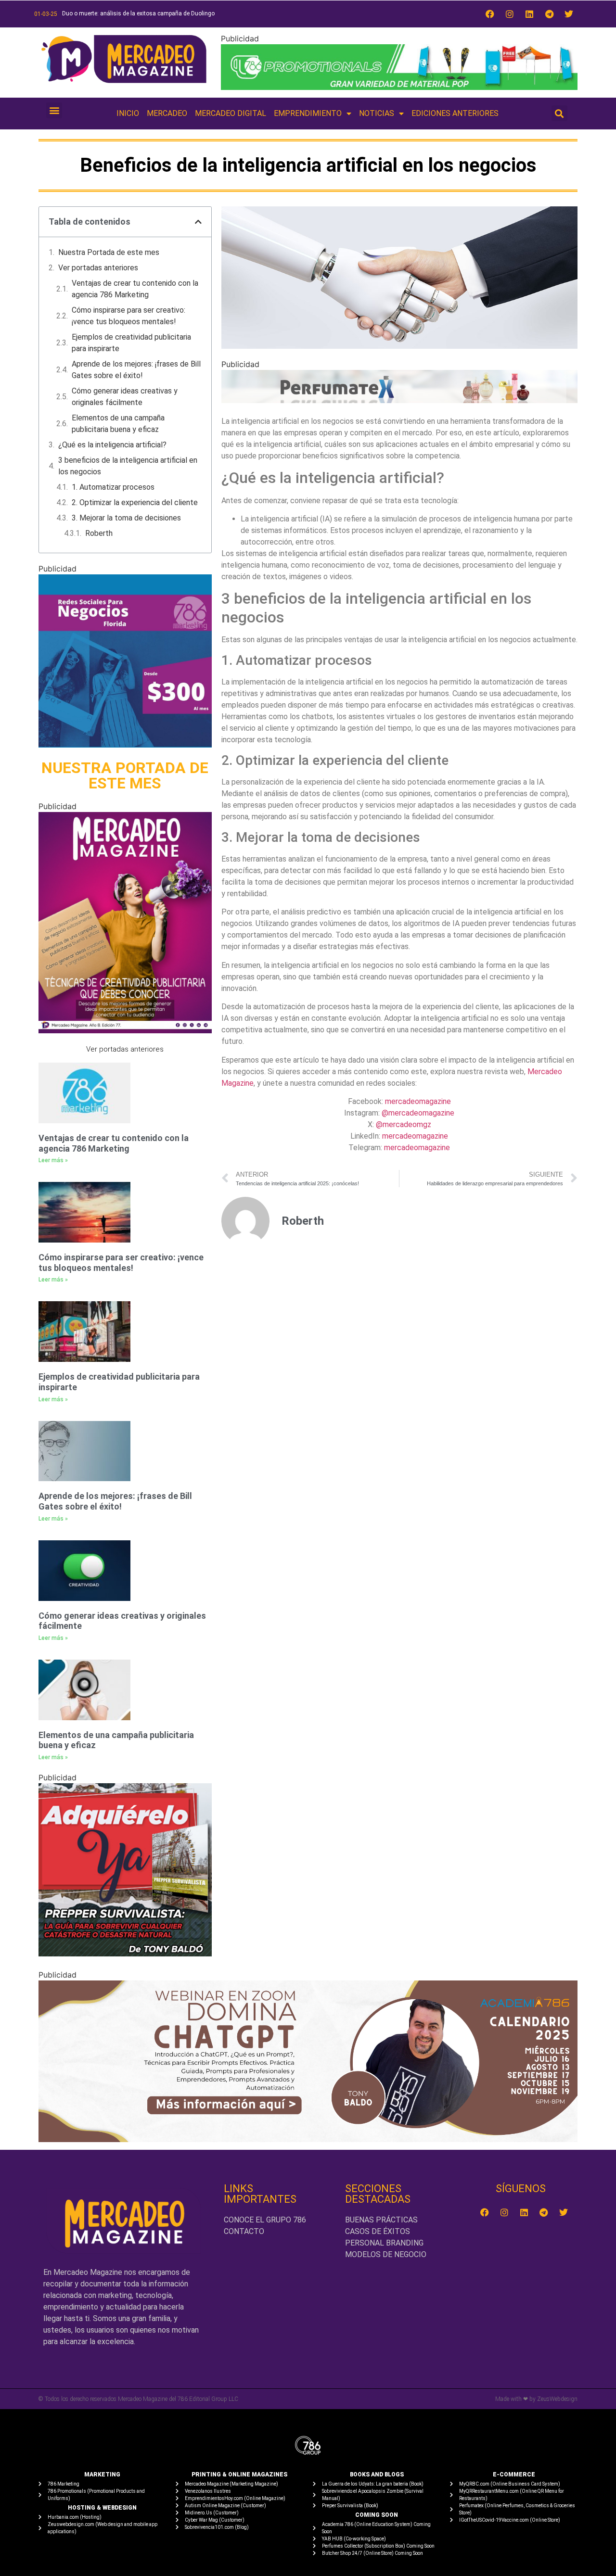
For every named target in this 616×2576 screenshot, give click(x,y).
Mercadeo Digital (231, 113)
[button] (54, 110)
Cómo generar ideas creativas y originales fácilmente (125, 397)
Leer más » (53, 1160)
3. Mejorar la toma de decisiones (126, 518)
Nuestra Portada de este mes (109, 252)
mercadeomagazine (418, 1101)
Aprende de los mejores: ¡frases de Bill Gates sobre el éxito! (136, 370)
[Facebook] (490, 14)
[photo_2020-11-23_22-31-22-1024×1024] (125, 745)
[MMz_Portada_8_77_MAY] (125, 1030)
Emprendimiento (308, 113)
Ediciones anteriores (455, 113)
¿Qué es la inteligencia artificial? (112, 445)
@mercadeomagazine (418, 1113)
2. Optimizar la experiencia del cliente (135, 502)
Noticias (377, 113)
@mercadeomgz (404, 1124)
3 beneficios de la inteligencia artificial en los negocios (128, 466)
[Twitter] (569, 14)
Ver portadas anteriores (98, 268)
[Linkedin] (529, 14)
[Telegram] (549, 14)
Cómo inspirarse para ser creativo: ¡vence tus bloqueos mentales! (128, 316)
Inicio (128, 113)
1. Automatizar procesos (113, 487)
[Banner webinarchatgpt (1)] (308, 2139)
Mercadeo (167, 113)
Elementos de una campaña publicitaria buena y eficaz (118, 424)
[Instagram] (510, 14)
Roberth (99, 533)
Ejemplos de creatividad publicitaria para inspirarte (131, 343)
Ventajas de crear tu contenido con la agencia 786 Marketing (135, 289)
